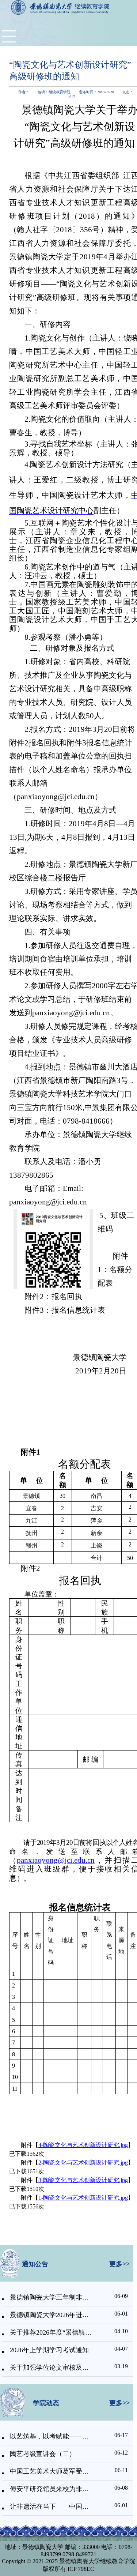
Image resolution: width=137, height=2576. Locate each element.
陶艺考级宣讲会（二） (43, 2454)
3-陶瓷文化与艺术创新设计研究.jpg (83, 2180)
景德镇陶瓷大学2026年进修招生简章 (51, 2315)
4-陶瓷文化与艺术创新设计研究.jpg (83, 2145)
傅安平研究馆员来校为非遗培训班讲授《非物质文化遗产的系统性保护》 (51, 2489)
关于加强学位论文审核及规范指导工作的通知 (51, 2368)
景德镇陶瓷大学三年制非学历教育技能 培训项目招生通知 (51, 2297)
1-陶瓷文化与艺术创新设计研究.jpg (83, 2198)
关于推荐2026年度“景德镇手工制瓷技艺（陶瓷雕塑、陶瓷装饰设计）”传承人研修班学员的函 (51, 2332)
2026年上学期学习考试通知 (49, 2350)
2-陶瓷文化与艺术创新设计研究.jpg (83, 2163)
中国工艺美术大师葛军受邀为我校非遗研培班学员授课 (51, 2471)
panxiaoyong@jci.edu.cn (56, 1860)
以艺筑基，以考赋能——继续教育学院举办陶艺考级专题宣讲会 (51, 2436)
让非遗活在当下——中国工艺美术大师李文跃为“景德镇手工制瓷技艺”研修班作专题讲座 (51, 2507)
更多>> (119, 2264)
